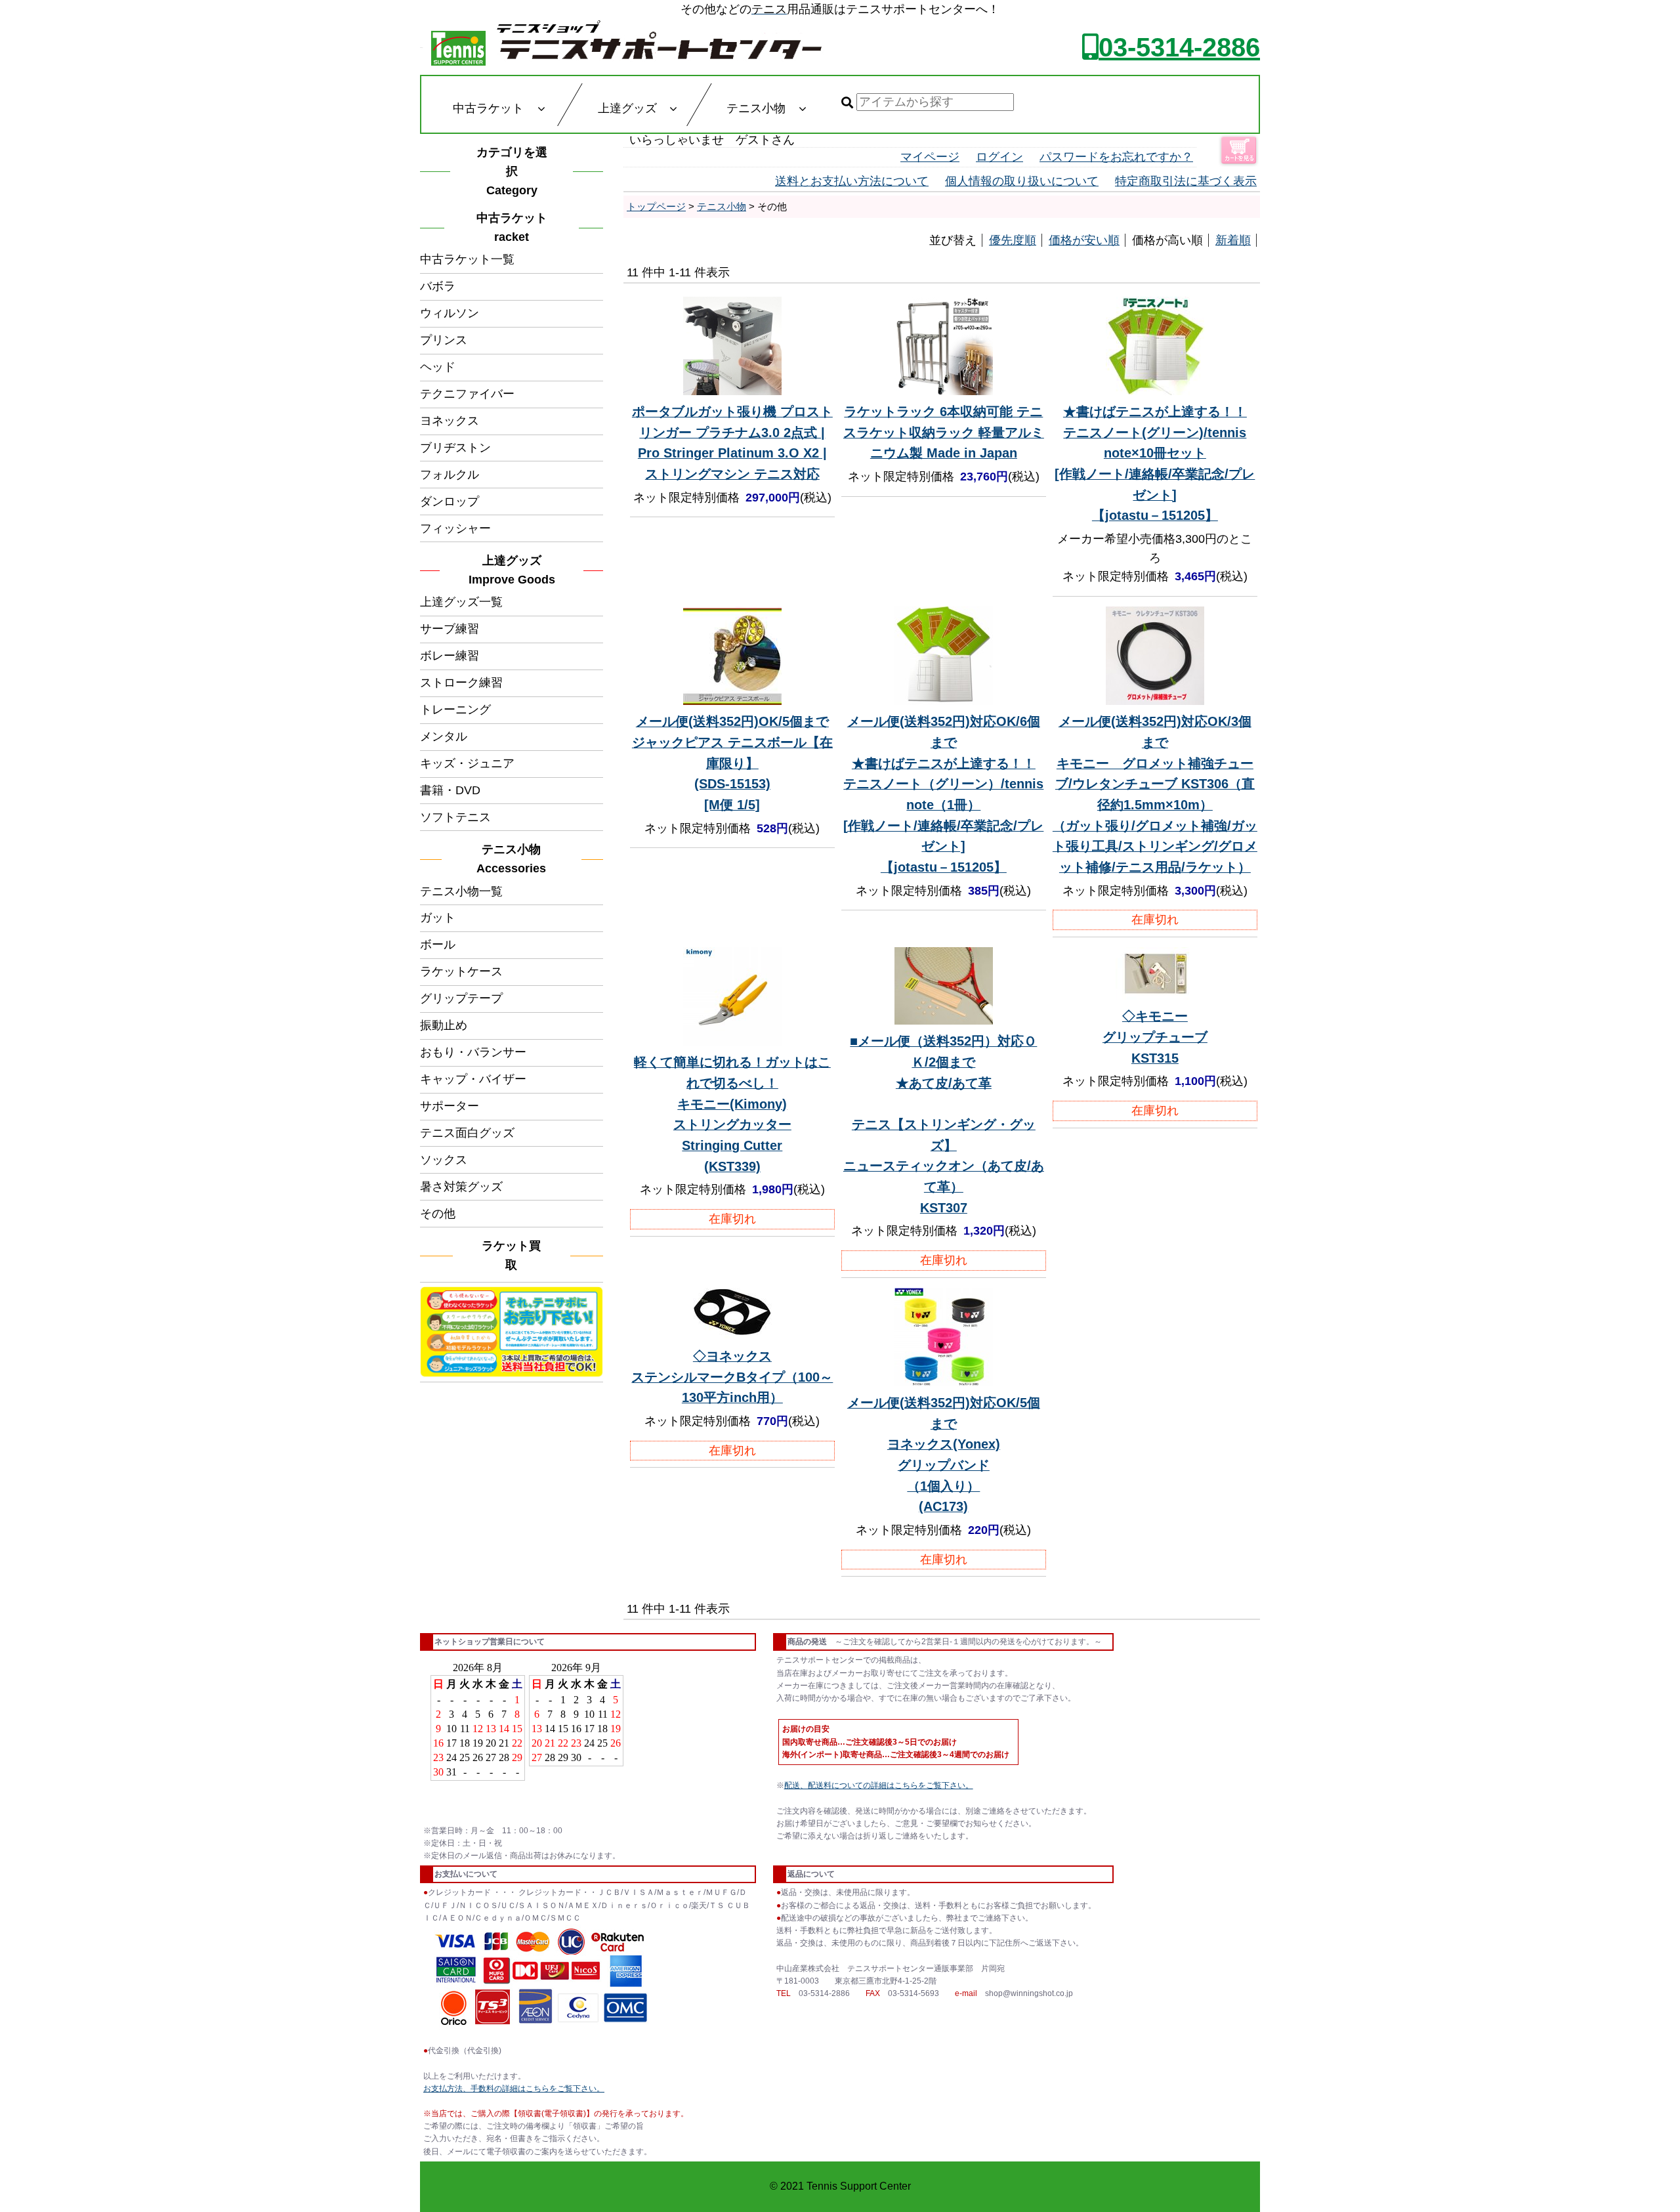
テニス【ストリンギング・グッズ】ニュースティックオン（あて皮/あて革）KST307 (944, 1124)
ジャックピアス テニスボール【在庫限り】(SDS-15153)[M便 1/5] (732, 763)
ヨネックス (450, 421)
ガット (438, 918)
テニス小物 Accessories (514, 859)
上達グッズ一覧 (461, 602)
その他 (438, 1214)
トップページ (656, 206)
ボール (438, 945)
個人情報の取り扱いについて (1022, 181)
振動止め (444, 1025)
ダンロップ (450, 501)
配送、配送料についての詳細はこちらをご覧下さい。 (879, 1785)
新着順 (1233, 240)
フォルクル (450, 475)
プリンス (444, 340)
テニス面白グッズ (467, 1133)
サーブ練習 (450, 629)
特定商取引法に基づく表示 (1186, 181)
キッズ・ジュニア (467, 763)
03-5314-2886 (1179, 47)
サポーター (450, 1106)
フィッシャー (455, 528)
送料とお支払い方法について (852, 181)
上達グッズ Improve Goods (512, 570)
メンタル (444, 736)
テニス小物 (722, 206)
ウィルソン (450, 313)
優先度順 (1013, 240)
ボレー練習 (450, 656)
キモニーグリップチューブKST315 (1155, 1037)
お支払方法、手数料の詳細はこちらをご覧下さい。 (514, 2089)
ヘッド (438, 367)
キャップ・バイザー (473, 1079)
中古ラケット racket (516, 227)
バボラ (438, 286)
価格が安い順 (1084, 240)
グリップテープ (461, 998)
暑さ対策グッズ (461, 1187)
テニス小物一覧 (461, 891)
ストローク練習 (461, 683)
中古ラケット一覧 (467, 259)
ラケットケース (461, 971)
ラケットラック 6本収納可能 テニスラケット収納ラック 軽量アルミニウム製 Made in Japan (944, 432)
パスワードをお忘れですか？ (1116, 157)
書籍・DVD (450, 790)
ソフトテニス (455, 817)
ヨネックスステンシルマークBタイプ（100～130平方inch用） (732, 1377)
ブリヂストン (455, 448)
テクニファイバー (467, 394)
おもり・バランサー (473, 1052)
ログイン (999, 157)
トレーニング (455, 710)
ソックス (444, 1160)
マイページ (930, 157)
